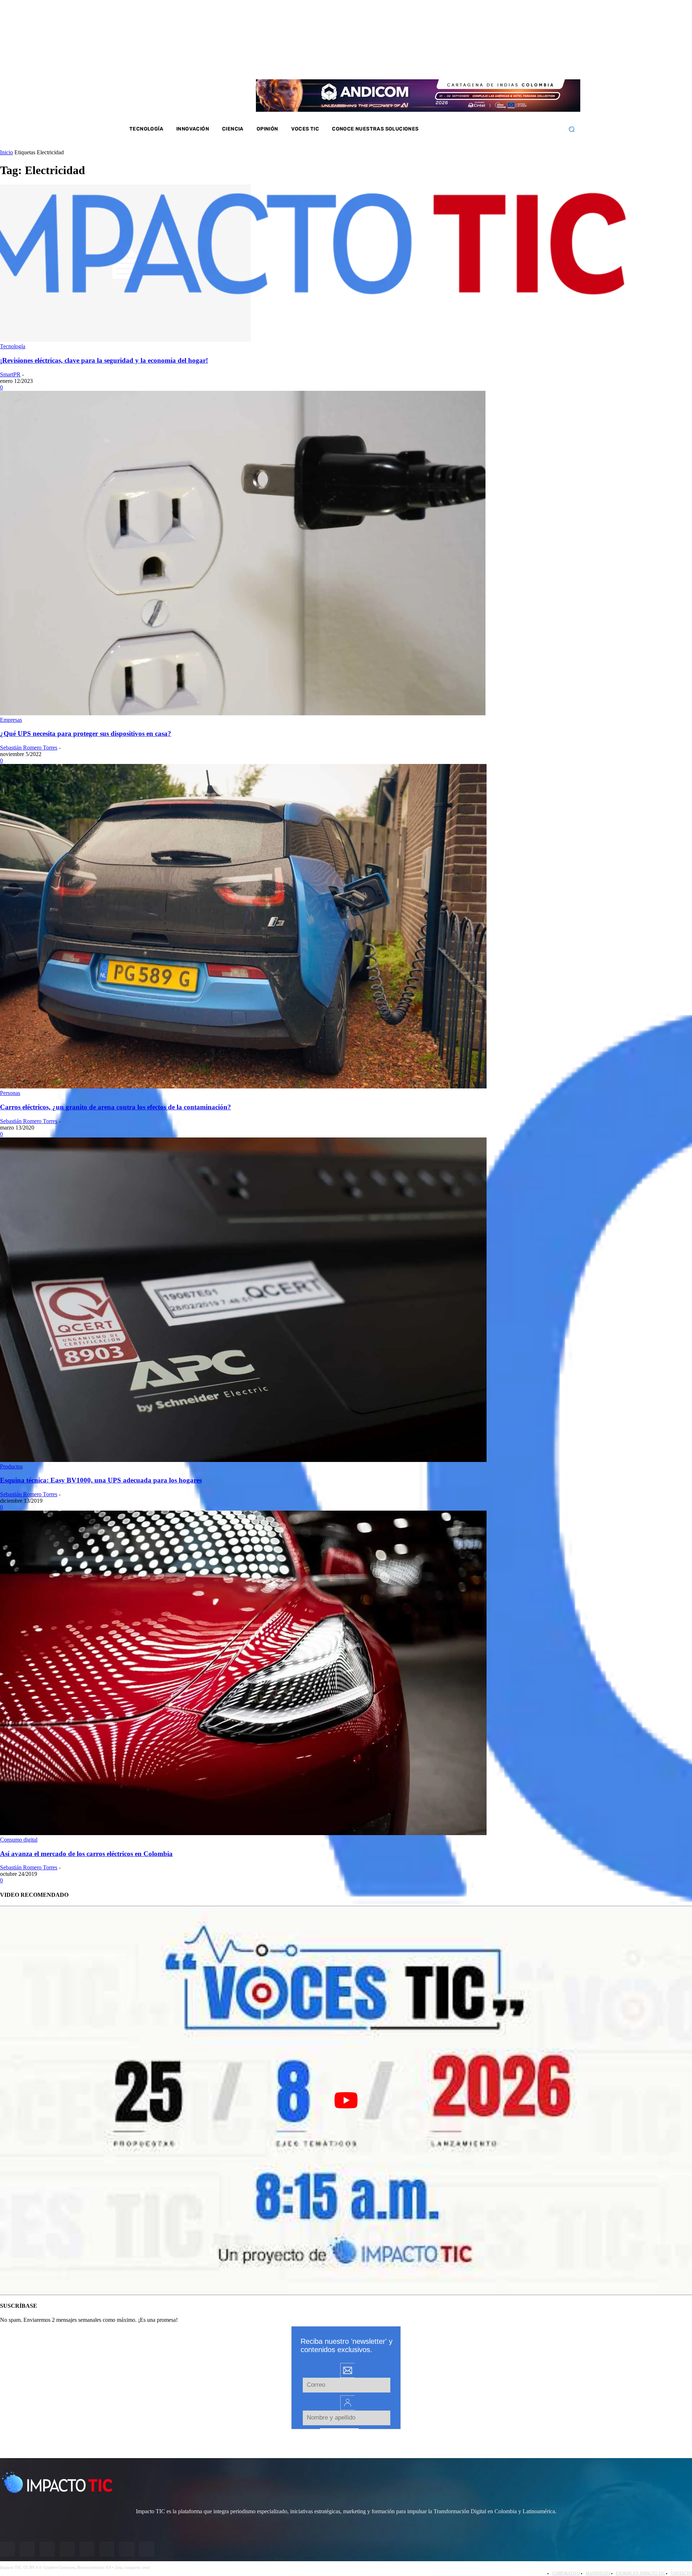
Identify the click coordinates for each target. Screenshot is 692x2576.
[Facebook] (490, 64)
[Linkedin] (518, 64)
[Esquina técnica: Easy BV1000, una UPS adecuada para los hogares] (243, 1460)
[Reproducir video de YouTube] (346, 2100)
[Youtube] (528, 64)
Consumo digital (19, 1840)
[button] (571, 129)
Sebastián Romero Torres (29, 748)
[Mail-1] (547, 64)
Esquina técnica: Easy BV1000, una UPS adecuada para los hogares (101, 1480)
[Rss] (556, 64)
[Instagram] (499, 64)
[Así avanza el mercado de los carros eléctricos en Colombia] (243, 1833)
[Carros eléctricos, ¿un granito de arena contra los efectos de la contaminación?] (243, 1086)
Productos (11, 1466)
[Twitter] (509, 64)
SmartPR (10, 374)
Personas (10, 1093)
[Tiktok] (537, 64)
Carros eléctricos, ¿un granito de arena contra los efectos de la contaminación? (116, 1107)
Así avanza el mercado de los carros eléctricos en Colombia (86, 1854)
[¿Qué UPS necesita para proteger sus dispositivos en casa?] (243, 713)
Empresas (11, 720)
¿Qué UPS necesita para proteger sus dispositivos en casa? (86, 734)
